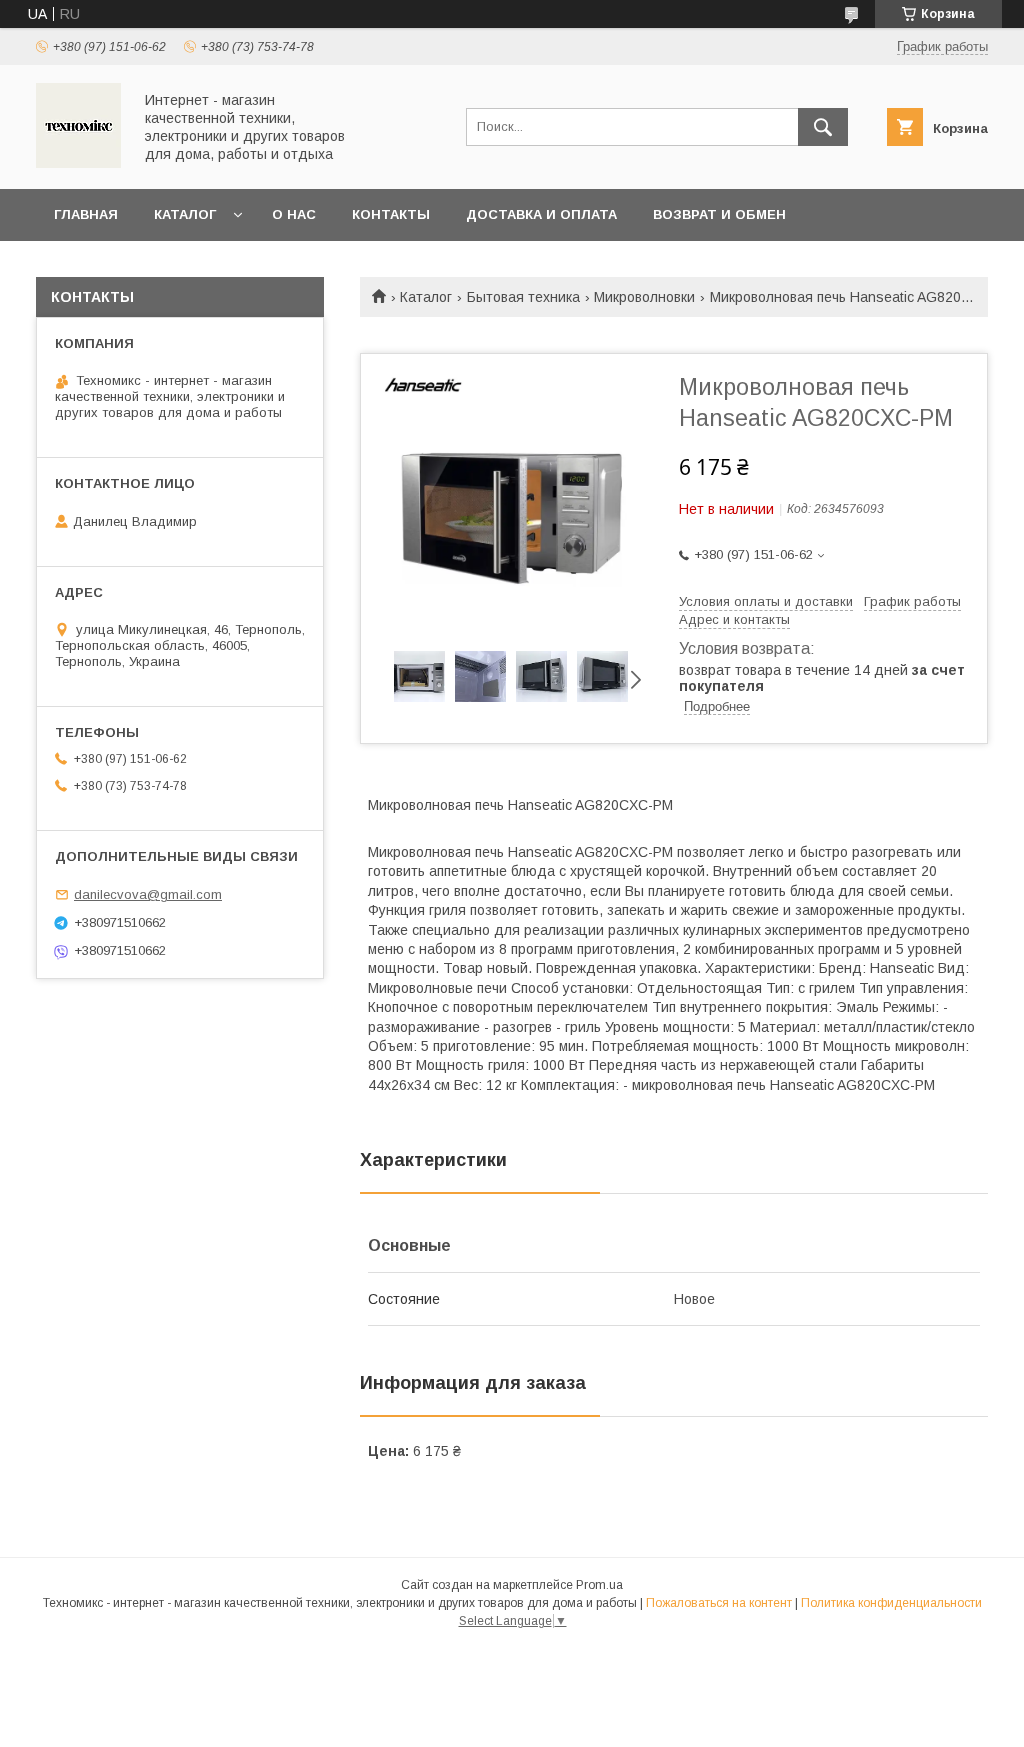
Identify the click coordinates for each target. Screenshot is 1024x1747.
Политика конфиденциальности (891, 1603)
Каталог (185, 214)
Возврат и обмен (719, 214)
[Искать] (823, 127)
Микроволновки (644, 297)
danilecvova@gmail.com (148, 894)
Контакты (391, 214)
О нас (294, 214)
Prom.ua (599, 1585)
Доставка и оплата (541, 214)
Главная (86, 214)
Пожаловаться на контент (719, 1603)
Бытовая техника (523, 297)
